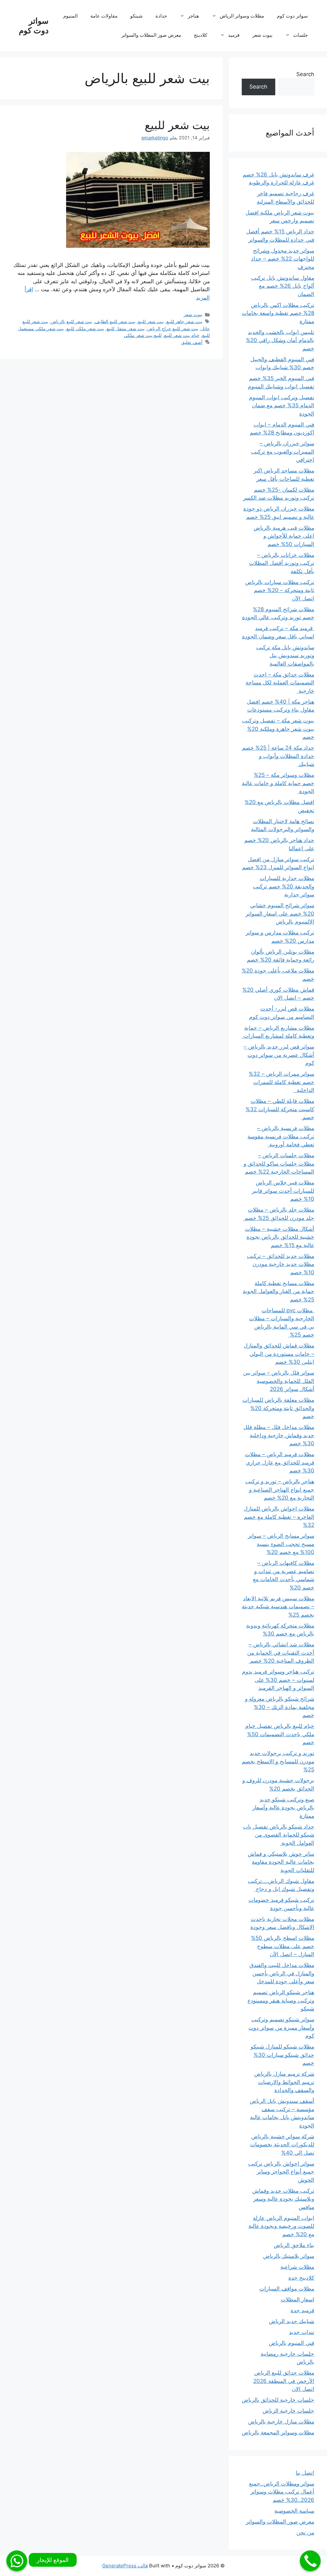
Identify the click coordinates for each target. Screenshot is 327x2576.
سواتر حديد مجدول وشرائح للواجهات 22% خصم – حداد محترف (283, 259)
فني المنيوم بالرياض (292, 2343)
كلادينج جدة (301, 2278)
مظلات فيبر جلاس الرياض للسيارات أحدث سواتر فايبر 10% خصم (283, 1191)
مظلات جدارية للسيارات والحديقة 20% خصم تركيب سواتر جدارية (284, 886)
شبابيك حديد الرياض (292, 2321)
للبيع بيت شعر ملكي (143, 335)
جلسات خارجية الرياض (288, 2411)
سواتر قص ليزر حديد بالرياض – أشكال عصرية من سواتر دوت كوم (279, 1055)
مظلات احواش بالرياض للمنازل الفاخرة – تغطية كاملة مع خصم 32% (279, 1517)
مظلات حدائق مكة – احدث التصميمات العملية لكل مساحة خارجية (280, 683)
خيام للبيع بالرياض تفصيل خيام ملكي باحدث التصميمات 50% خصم (280, 1734)
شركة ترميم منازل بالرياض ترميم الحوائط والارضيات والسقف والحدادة (284, 2082)
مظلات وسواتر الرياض (242, 16)
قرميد (234, 35)
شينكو (137, 16)
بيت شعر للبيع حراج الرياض (173, 328)
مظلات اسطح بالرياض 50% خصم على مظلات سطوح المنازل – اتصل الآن (283, 1946)
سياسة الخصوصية (294, 2511)
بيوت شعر (262, 35)
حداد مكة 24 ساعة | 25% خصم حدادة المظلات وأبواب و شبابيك (278, 756)
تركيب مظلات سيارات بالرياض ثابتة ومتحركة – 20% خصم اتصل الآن (280, 590)
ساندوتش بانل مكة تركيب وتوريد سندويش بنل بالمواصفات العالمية (285, 656)
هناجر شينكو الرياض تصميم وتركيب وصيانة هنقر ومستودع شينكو (281, 2000)
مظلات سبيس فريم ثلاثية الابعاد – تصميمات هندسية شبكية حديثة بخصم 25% (278, 1607)
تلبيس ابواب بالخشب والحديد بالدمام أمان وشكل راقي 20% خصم (280, 340)
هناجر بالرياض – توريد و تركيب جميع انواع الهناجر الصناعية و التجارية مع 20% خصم (280, 1490)
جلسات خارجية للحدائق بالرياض (278, 2400)
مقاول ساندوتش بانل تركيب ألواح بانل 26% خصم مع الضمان (283, 286)
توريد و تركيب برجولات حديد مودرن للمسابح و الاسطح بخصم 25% (278, 1761)
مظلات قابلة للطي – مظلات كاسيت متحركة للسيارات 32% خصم (280, 1109)
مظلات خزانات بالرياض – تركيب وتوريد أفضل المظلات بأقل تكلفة (282, 563)
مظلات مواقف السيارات (287, 2289)
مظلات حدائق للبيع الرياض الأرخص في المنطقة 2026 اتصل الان (284, 2381)
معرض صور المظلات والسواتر (151, 35)
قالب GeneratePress (125, 2566)
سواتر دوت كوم (34, 26)
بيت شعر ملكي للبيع (85, 328)
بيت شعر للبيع (177, 125)
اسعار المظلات (297, 2299)
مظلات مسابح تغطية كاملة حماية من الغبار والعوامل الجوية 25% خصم (278, 1291)
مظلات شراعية (297, 2267)
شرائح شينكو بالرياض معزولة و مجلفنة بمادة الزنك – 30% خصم (280, 1707)
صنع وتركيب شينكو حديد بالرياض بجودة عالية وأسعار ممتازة (283, 1808)
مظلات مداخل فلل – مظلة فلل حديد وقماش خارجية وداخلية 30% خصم (279, 1435)
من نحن (305, 2533)
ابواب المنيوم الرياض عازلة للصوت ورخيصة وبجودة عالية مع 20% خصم (281, 2226)
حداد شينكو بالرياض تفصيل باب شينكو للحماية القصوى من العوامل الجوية (279, 1835)
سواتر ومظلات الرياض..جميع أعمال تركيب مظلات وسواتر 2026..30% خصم (282, 2492)
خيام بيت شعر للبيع (182, 335)
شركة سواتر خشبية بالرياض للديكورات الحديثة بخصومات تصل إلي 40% (282, 2145)
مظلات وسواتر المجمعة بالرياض (278, 2432)
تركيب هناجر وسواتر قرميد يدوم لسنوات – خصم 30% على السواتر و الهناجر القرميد (278, 1680)
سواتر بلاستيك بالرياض (289, 2256)
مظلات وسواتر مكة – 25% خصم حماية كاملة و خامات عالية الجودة (278, 783)
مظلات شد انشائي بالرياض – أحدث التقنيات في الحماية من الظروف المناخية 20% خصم (281, 1653)
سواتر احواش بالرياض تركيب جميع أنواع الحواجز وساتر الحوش (281, 2172)
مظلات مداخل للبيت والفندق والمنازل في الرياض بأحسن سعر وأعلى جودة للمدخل (282, 1973)
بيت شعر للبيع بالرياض (72, 321)
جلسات (300, 35)
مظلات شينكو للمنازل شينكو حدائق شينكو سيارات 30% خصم (282, 2055)
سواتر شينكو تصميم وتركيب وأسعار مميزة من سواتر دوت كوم (281, 2028)
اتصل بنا (305, 2473)
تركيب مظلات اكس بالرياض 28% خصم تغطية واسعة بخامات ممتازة (278, 313)
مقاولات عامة (104, 16)
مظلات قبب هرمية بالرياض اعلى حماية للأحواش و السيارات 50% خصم (284, 536)
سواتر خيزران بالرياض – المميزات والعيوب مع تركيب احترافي (283, 452)
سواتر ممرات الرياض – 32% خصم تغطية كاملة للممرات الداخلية (281, 1082)
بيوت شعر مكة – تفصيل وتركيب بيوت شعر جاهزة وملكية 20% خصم (278, 729)
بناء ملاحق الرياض (294, 2245)
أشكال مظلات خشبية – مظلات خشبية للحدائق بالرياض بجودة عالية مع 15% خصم (280, 1237)
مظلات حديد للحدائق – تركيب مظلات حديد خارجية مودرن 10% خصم (281, 1264)
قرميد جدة (302, 2310)
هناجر (193, 16)
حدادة (161, 16)
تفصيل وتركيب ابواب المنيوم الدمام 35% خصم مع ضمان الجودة (282, 406)
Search (305, 74)
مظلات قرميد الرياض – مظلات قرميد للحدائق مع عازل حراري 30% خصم (280, 1462)
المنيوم (70, 16)
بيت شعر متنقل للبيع (126, 328)
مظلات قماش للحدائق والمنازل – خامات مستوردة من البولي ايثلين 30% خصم (279, 1354)
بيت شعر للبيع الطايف (115, 321)
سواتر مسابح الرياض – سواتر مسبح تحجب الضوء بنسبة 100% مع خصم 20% (281, 1544)
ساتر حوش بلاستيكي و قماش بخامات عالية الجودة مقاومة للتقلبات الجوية (281, 1862)
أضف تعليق (192, 342)
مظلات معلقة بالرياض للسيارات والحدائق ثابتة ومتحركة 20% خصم (278, 1408)
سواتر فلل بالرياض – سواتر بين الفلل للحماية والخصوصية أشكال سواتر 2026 (279, 1381)
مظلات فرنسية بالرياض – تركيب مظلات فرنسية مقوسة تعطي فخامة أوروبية (281, 1136)
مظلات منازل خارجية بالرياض (281, 2422)
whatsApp (17, 2561)
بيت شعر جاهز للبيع (184, 321)
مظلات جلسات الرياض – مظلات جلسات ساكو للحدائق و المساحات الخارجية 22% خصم (279, 1163)
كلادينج (201, 35)
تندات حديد (302, 2332)
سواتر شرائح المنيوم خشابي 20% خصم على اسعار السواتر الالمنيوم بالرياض (280, 913)
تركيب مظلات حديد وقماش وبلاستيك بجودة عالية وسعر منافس (283, 2199)
